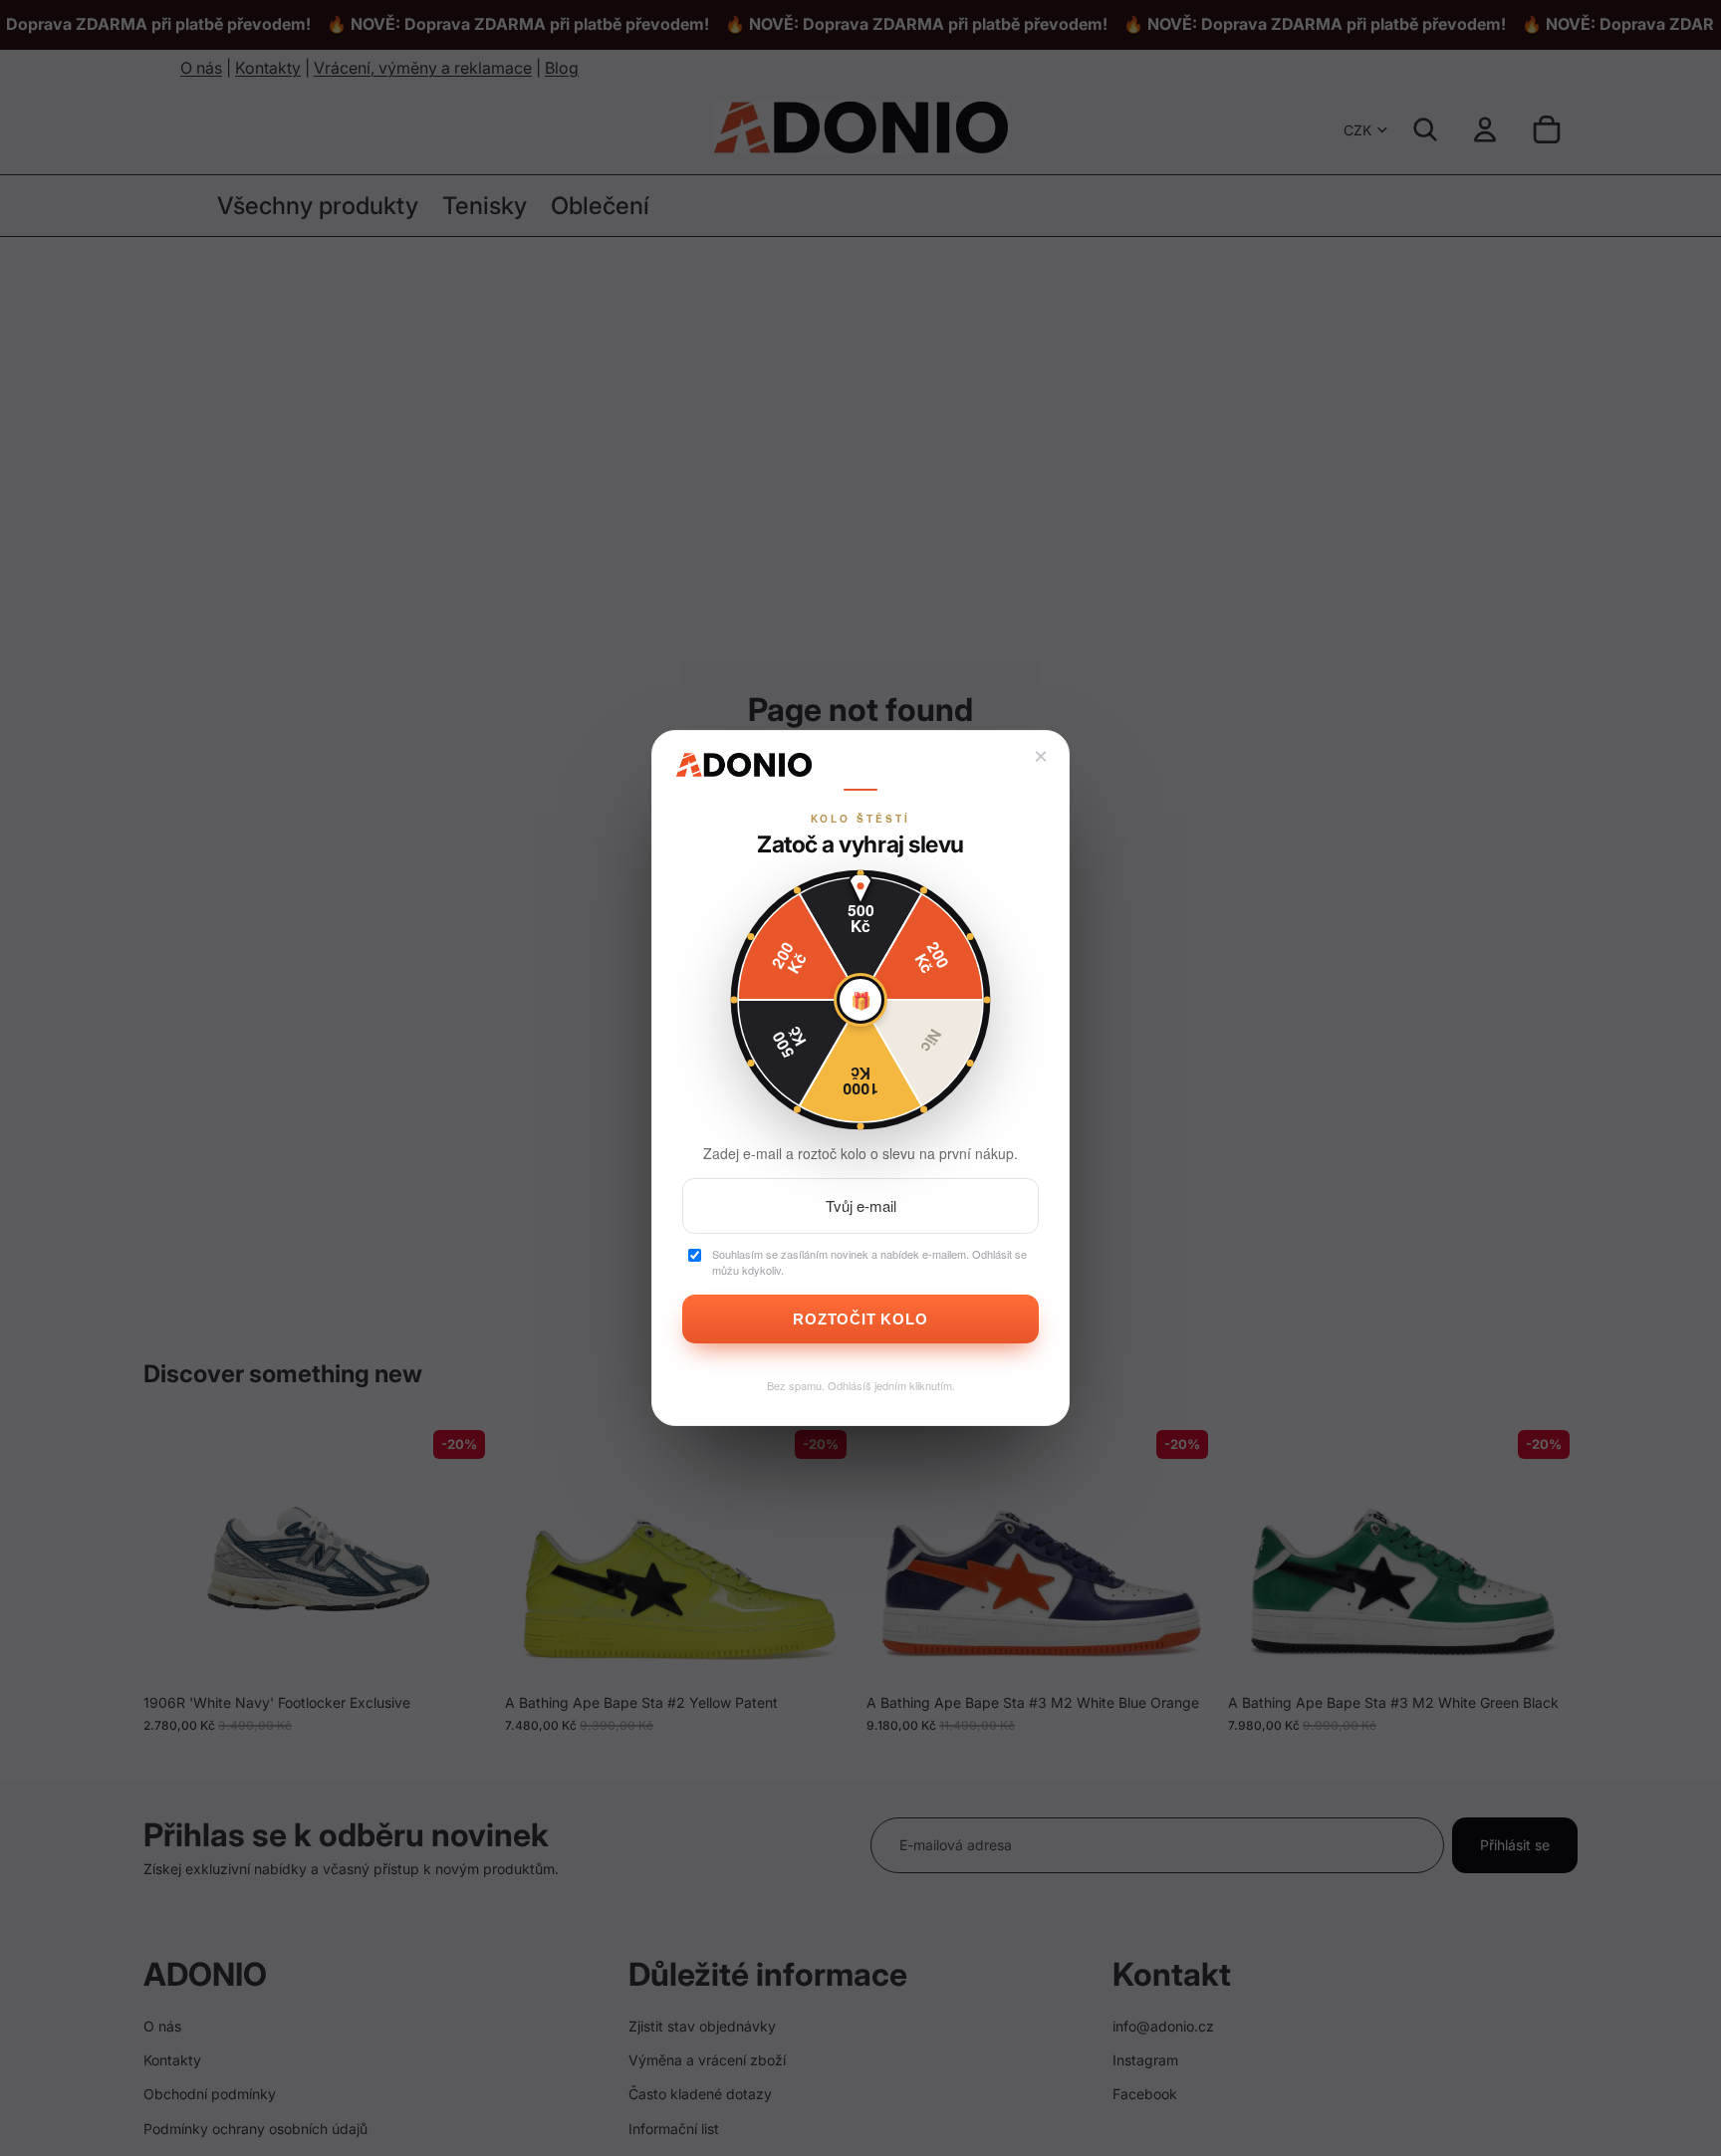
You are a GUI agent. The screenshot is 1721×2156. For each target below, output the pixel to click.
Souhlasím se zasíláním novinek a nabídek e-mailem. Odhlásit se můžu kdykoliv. (869, 1262)
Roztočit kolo (860, 1319)
